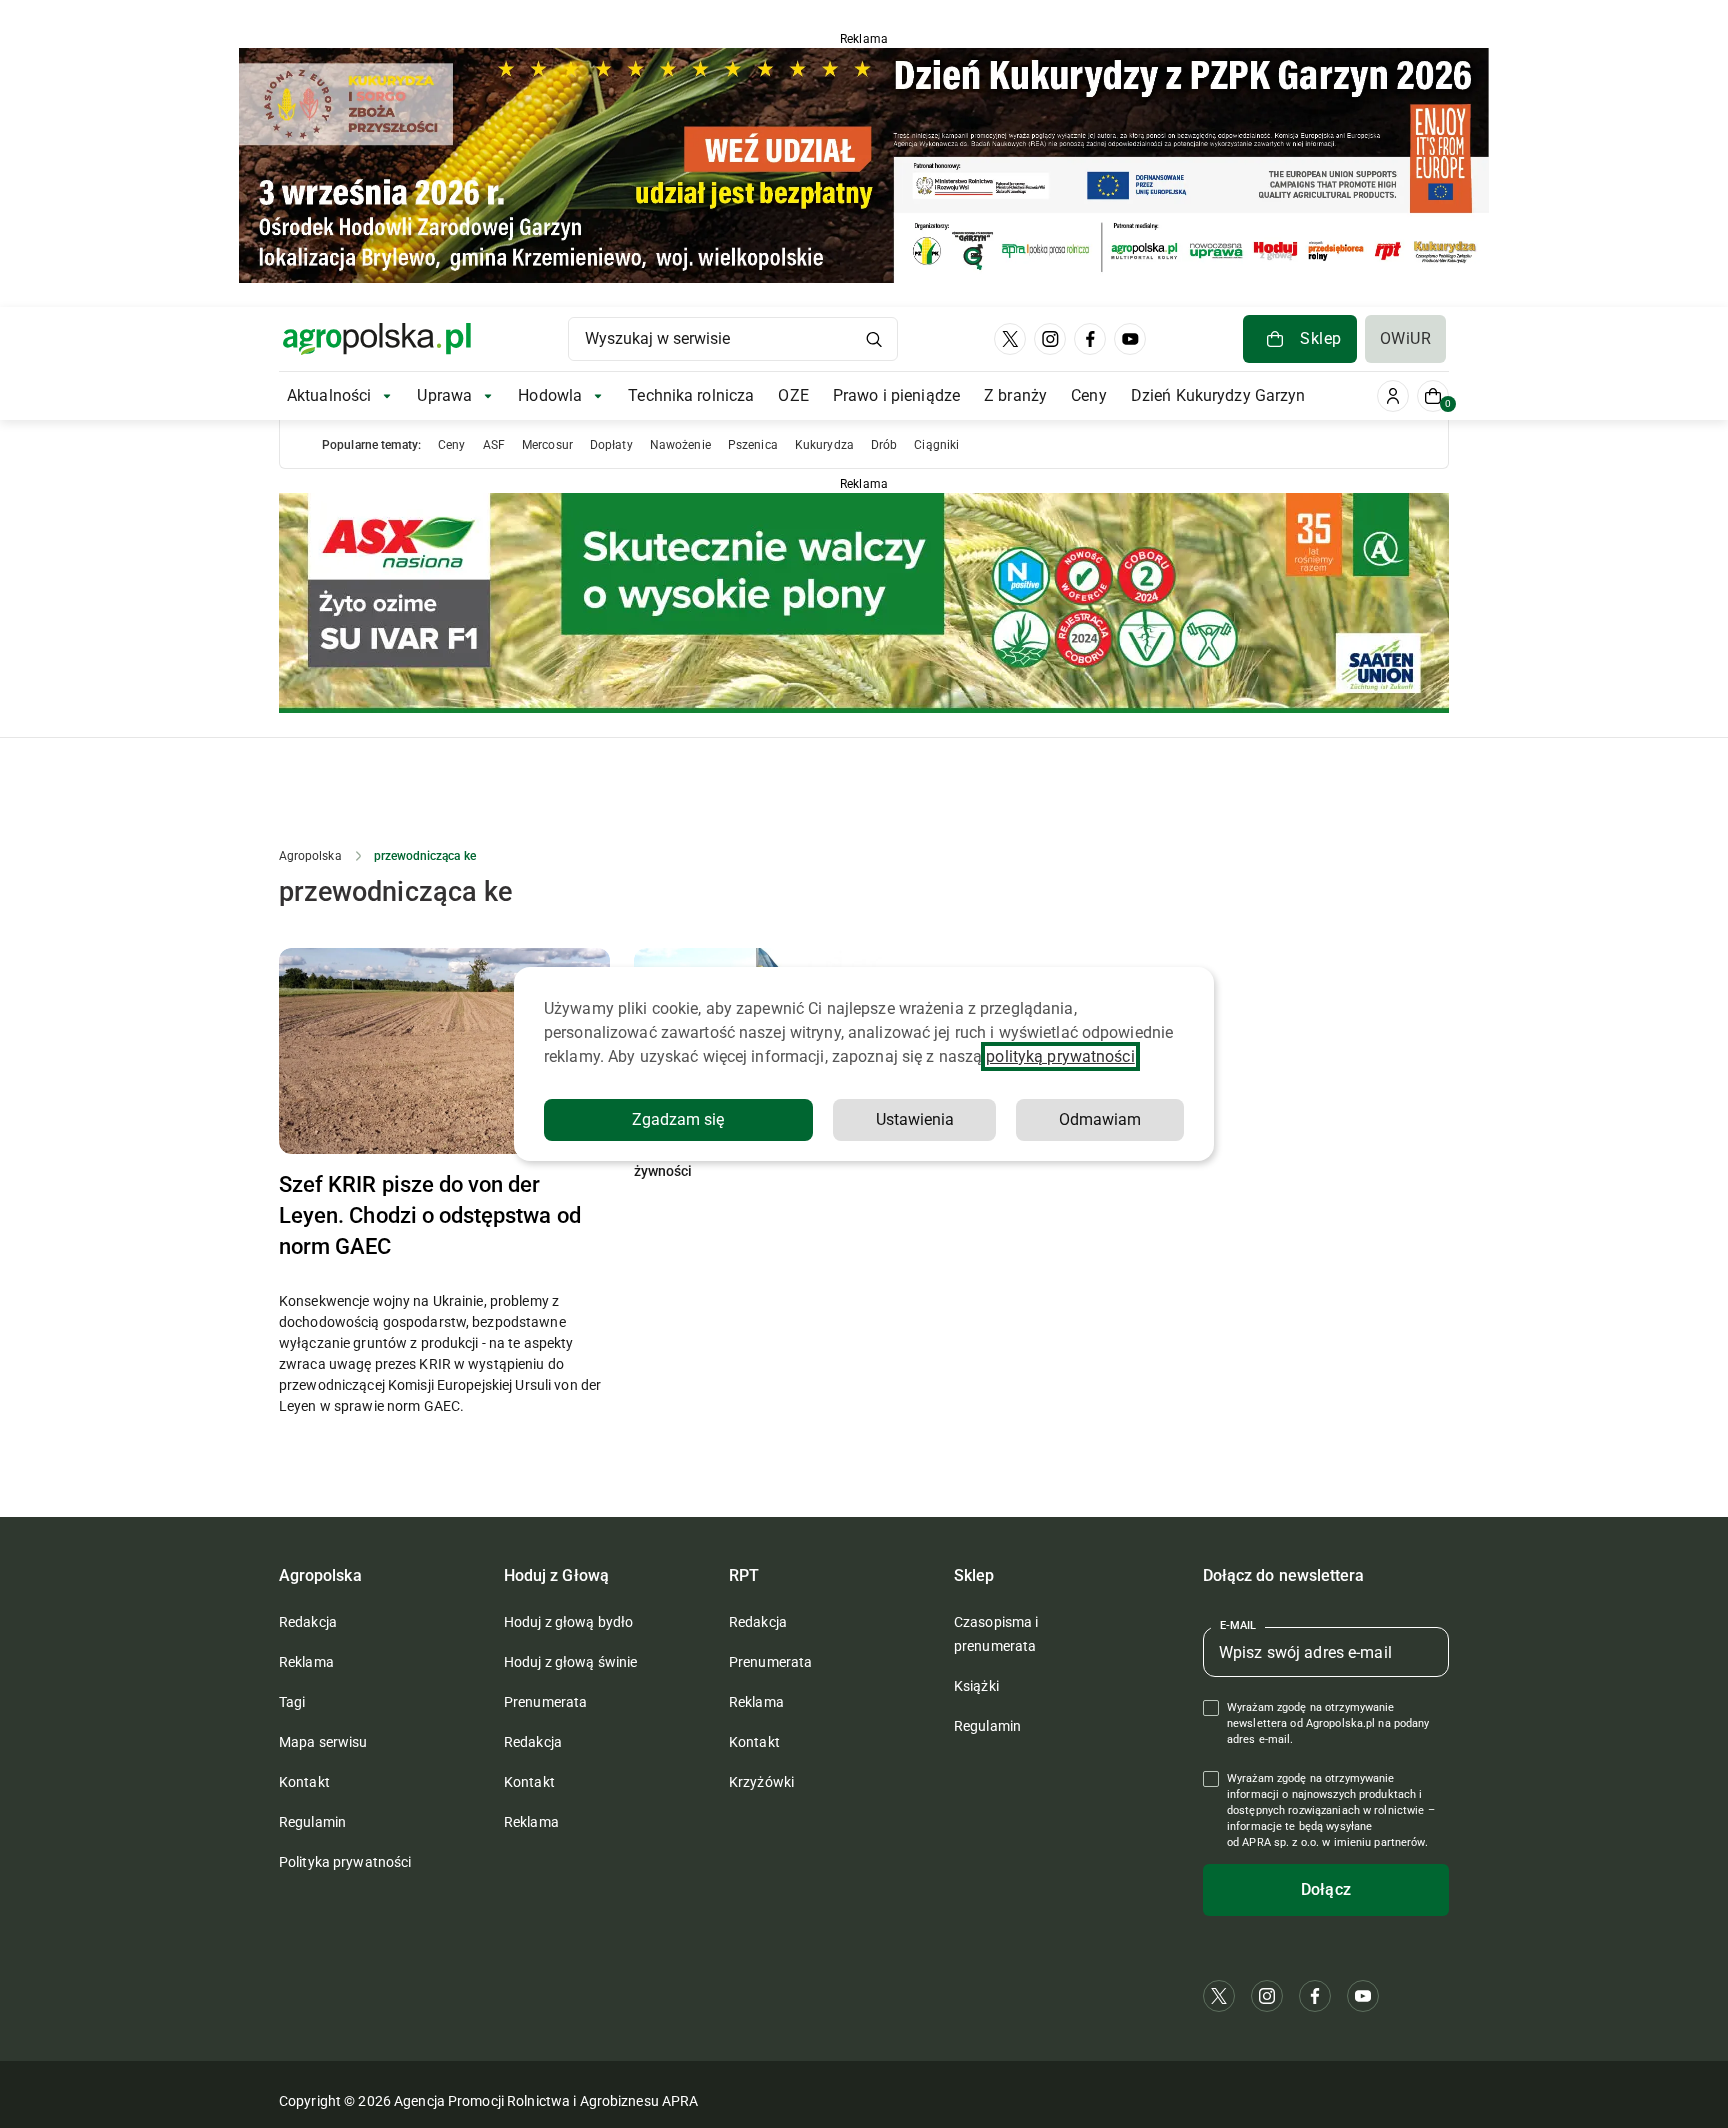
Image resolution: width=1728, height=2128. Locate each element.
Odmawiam (1100, 1119)
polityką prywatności (1060, 1056)
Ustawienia (915, 1119)
